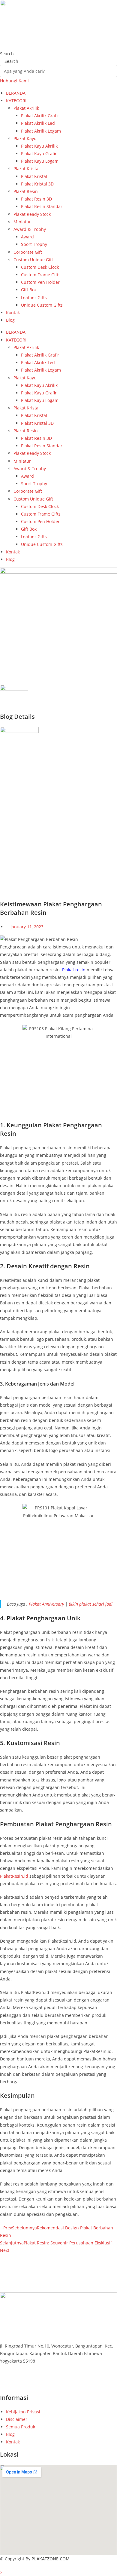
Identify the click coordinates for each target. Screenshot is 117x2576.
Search (7, 54)
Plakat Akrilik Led (38, 123)
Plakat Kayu (25, 138)
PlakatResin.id (14, 1876)
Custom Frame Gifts (41, 275)
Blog (10, 320)
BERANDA (16, 93)
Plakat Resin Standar (42, 206)
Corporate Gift (28, 252)
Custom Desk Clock (40, 267)
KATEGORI (16, 101)
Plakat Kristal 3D (37, 184)
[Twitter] (2, 2382)
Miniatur (22, 222)
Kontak (13, 312)
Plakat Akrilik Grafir (40, 116)
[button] (58, 2266)
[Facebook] (2, 2374)
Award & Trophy (30, 229)
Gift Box (29, 290)
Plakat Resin (26, 191)
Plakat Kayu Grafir (39, 153)
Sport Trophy (34, 244)
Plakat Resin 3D (36, 199)
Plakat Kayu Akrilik (39, 146)
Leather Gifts (34, 297)
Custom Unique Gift (33, 260)
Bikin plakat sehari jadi (91, 1604)
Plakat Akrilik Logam (41, 131)
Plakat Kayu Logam (40, 161)
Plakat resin (74, 970)
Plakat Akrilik (26, 108)
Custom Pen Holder (40, 282)
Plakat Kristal (27, 168)
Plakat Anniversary (46, 1604)
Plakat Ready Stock (32, 214)
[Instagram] (2, 2390)
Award (27, 237)
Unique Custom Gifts (42, 305)
